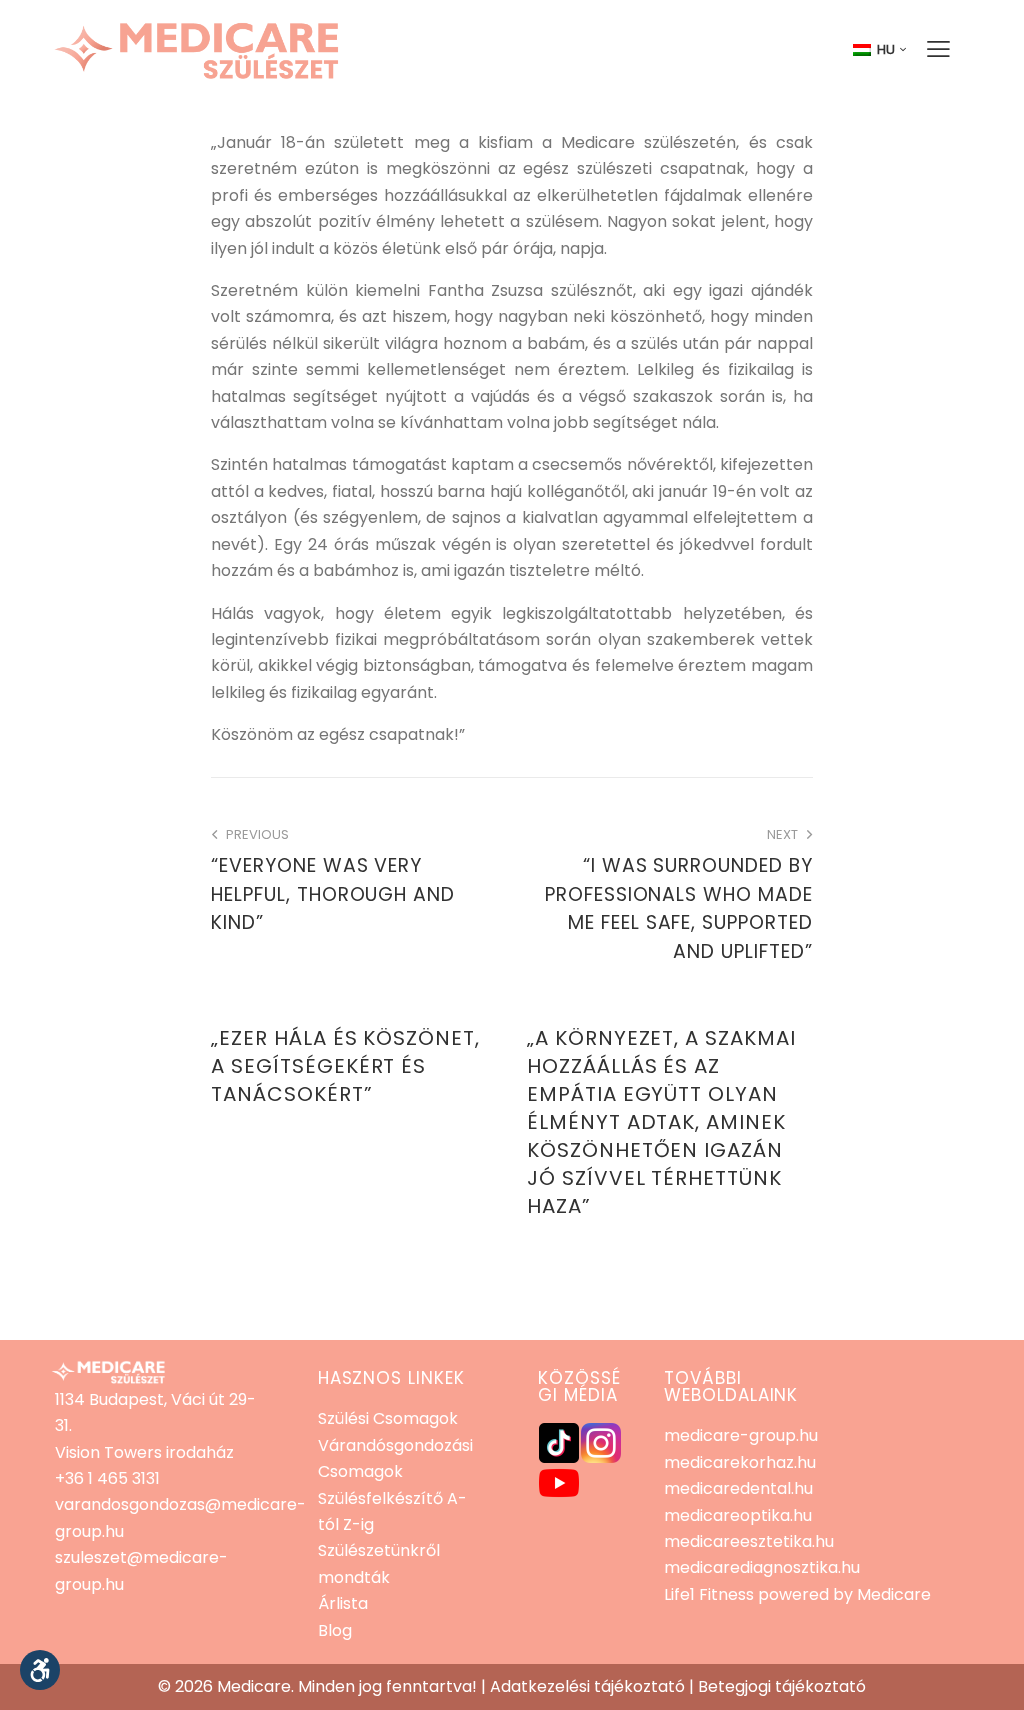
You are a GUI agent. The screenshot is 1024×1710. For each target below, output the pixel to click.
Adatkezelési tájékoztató (587, 1686)
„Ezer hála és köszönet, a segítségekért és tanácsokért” (345, 1066)
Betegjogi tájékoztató (782, 1686)
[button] (40, 1670)
